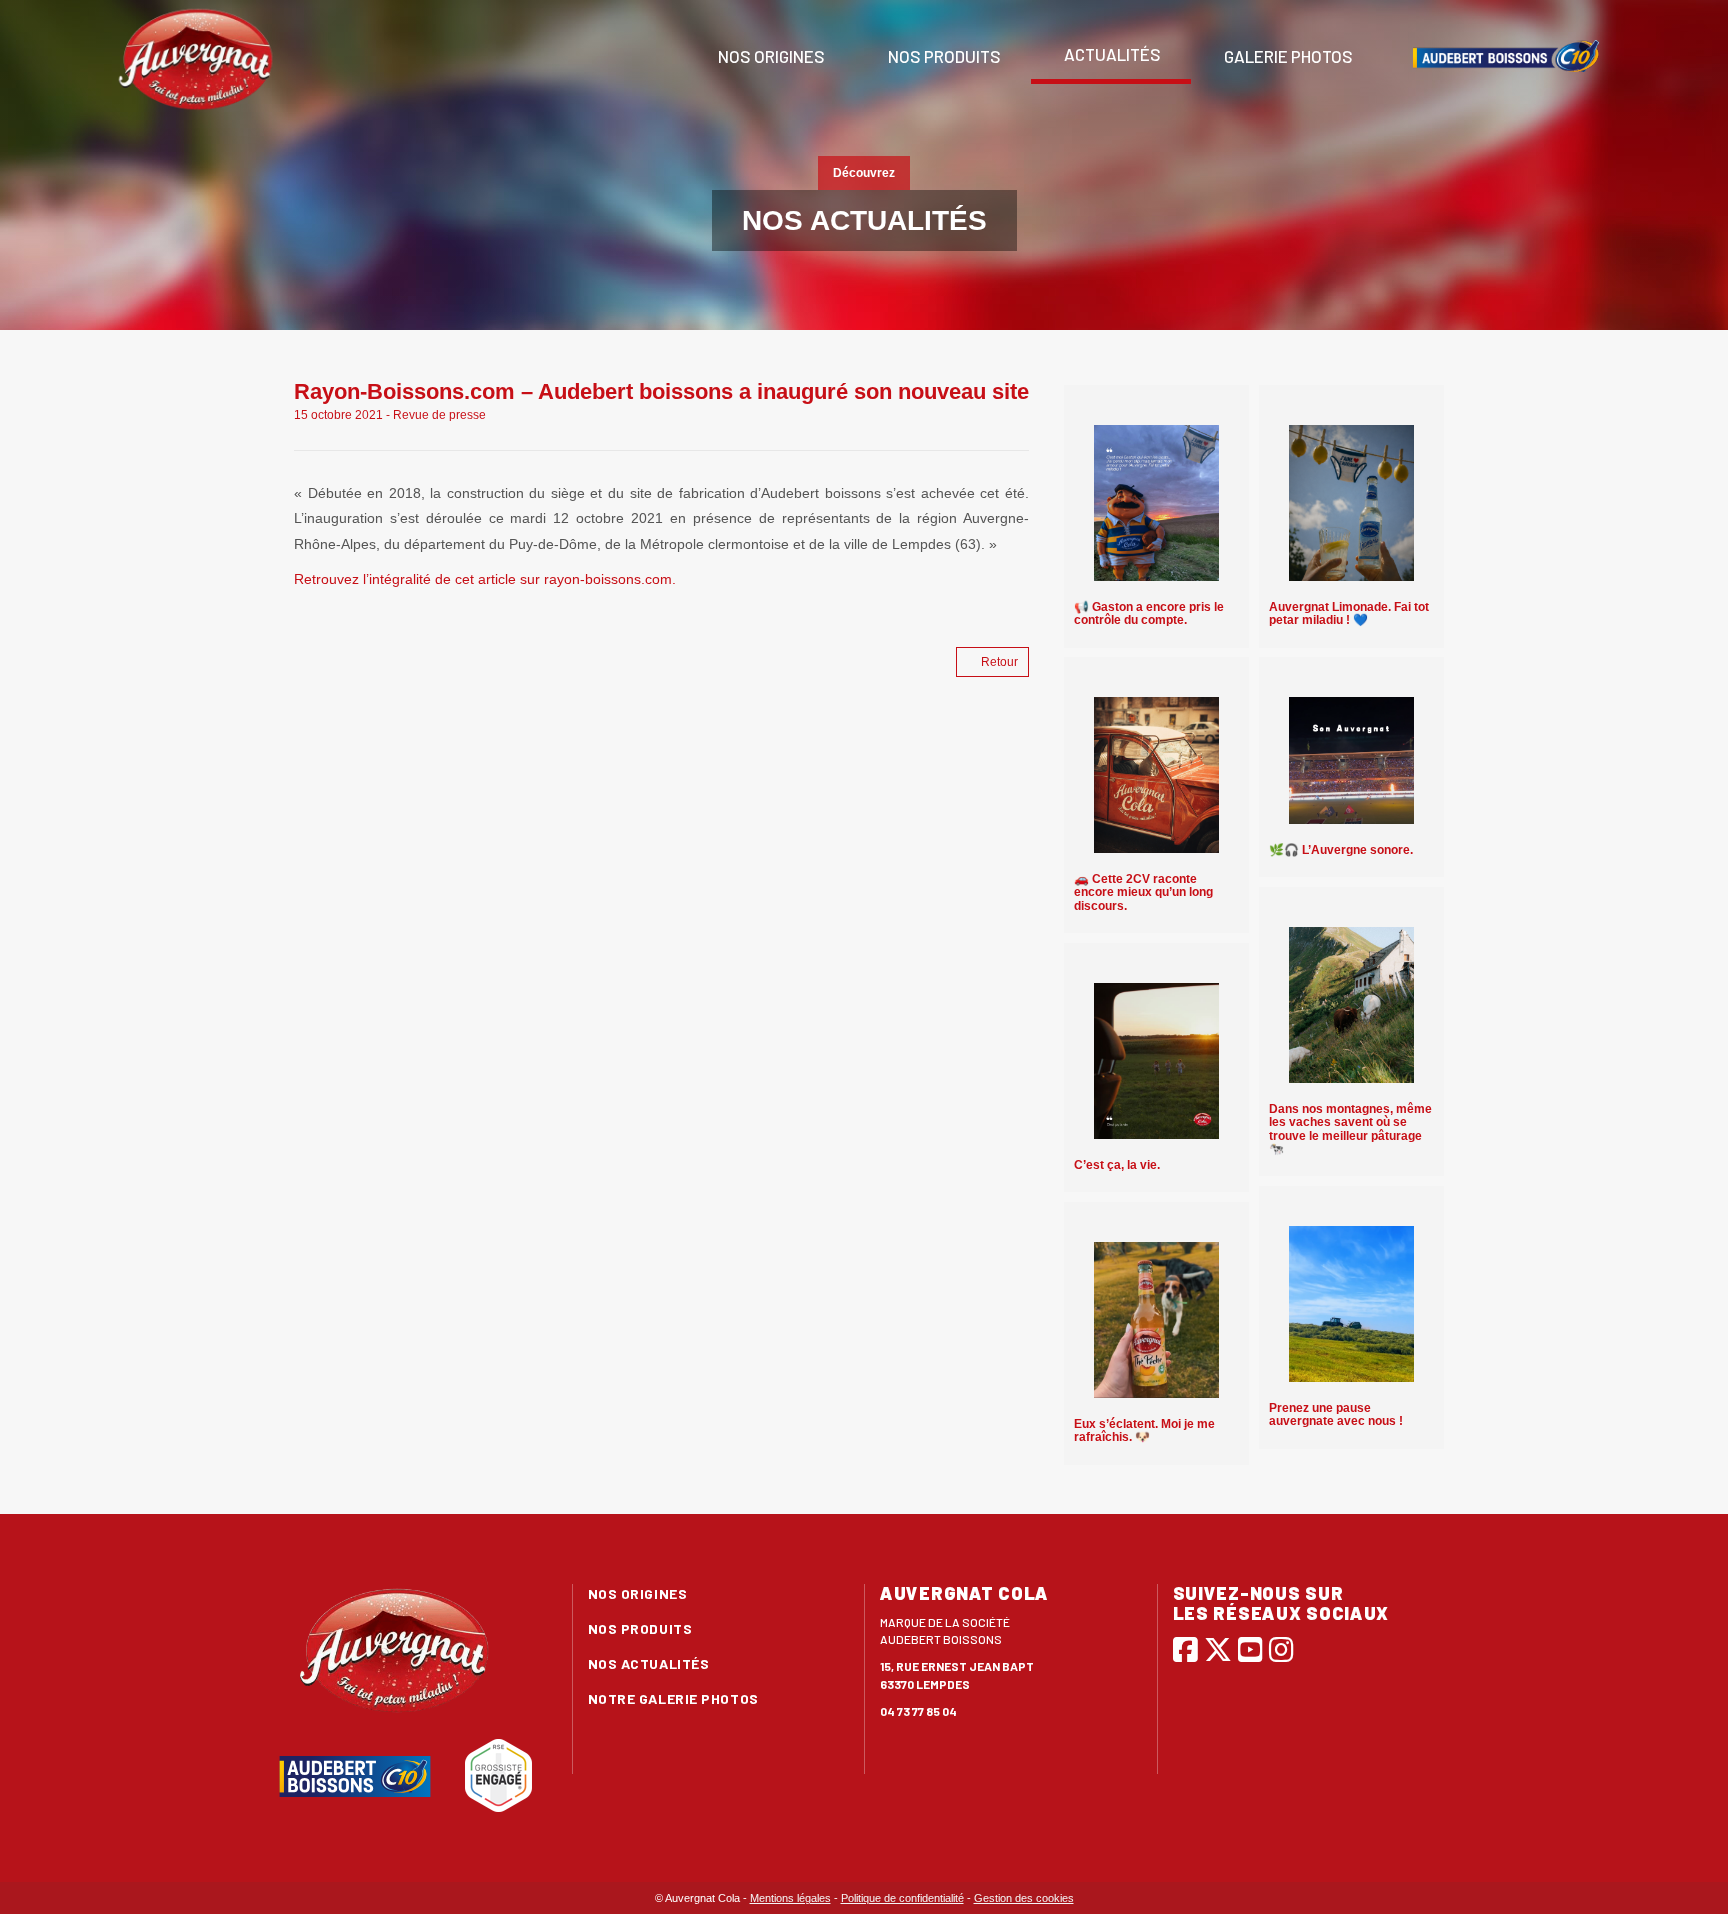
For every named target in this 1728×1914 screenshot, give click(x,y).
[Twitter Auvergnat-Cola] (1218, 1649)
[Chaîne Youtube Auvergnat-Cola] (1250, 1649)
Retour (999, 662)
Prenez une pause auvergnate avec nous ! (1336, 1414)
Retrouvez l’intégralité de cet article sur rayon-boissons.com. (485, 579)
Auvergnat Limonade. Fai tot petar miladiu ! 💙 (1349, 613)
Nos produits (943, 56)
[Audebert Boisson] (1506, 56)
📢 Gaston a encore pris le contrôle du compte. (1149, 613)
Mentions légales (790, 1898)
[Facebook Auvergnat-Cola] (1185, 1649)
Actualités (1111, 54)
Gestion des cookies (1024, 1898)
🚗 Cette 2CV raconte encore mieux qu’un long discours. (1143, 892)
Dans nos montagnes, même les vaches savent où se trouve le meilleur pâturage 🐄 (1350, 1129)
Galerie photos (1287, 56)
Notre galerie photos (673, 1698)
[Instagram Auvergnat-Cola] (1281, 1649)
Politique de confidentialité (902, 1898)
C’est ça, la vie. (1117, 1165)
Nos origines (770, 56)
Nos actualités (649, 1663)
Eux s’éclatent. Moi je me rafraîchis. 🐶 (1144, 1430)
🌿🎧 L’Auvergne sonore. (1341, 850)
